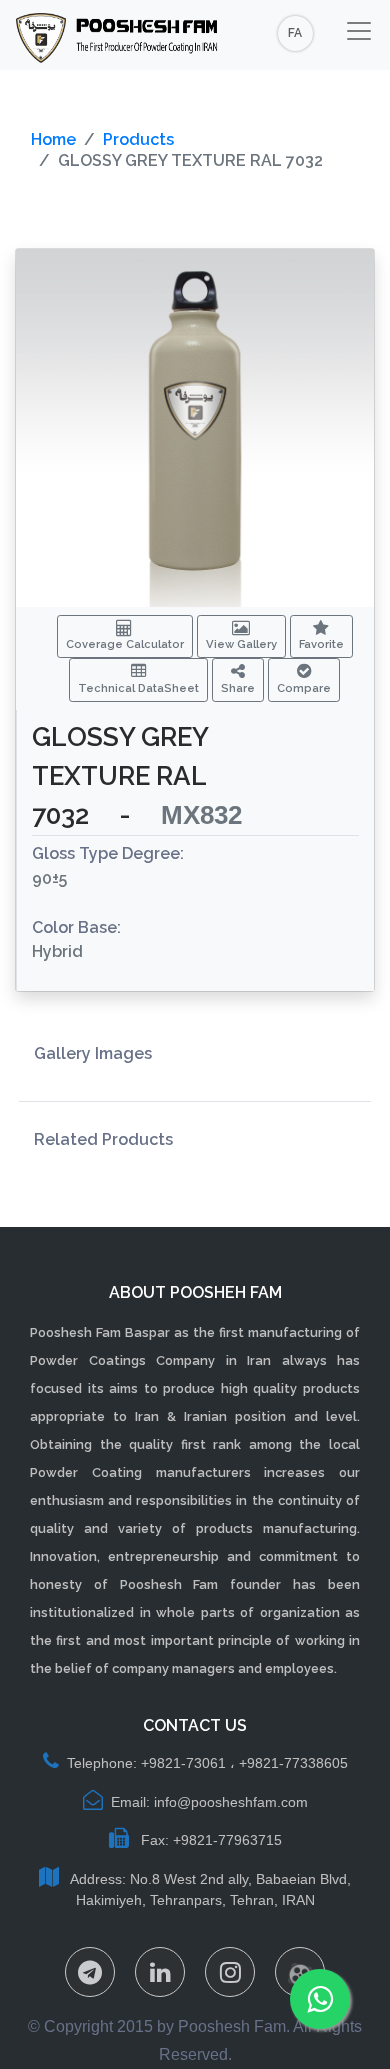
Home (53, 139)
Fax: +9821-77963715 (209, 1840)
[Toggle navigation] (359, 31)
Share (238, 688)
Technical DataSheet (138, 688)
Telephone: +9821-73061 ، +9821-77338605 (207, 1763)
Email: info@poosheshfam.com (209, 1802)
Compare (304, 688)
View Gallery (241, 644)
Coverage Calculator (125, 644)
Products (138, 139)
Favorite (321, 644)
